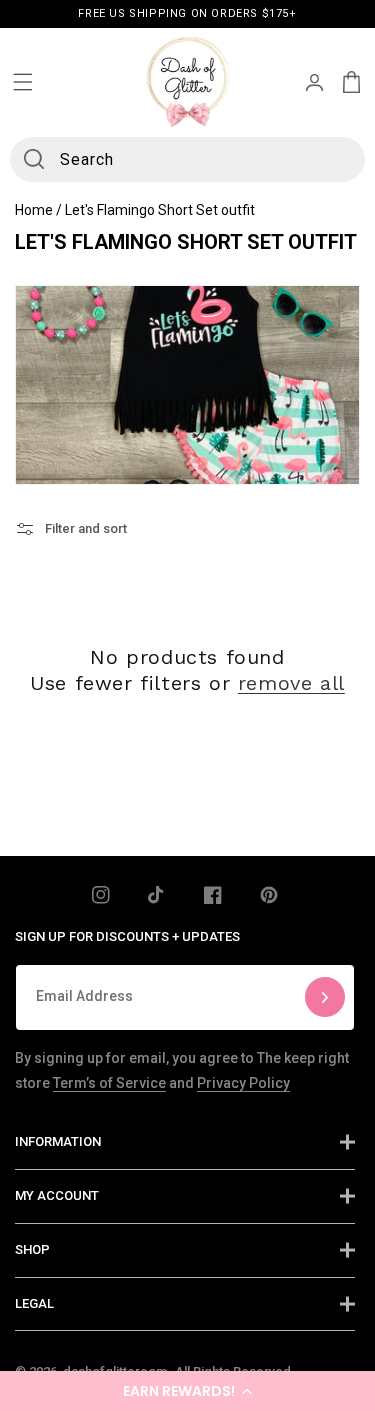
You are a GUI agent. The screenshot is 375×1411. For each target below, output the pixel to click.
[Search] (34, 159)
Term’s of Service (109, 1083)
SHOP (32, 1249)
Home (34, 210)
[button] (187, 1391)
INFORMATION (58, 1141)
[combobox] (187, 159)
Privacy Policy (243, 1083)
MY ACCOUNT (57, 1195)
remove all (291, 683)
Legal (34, 1303)
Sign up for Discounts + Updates (127, 936)
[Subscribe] (325, 997)
